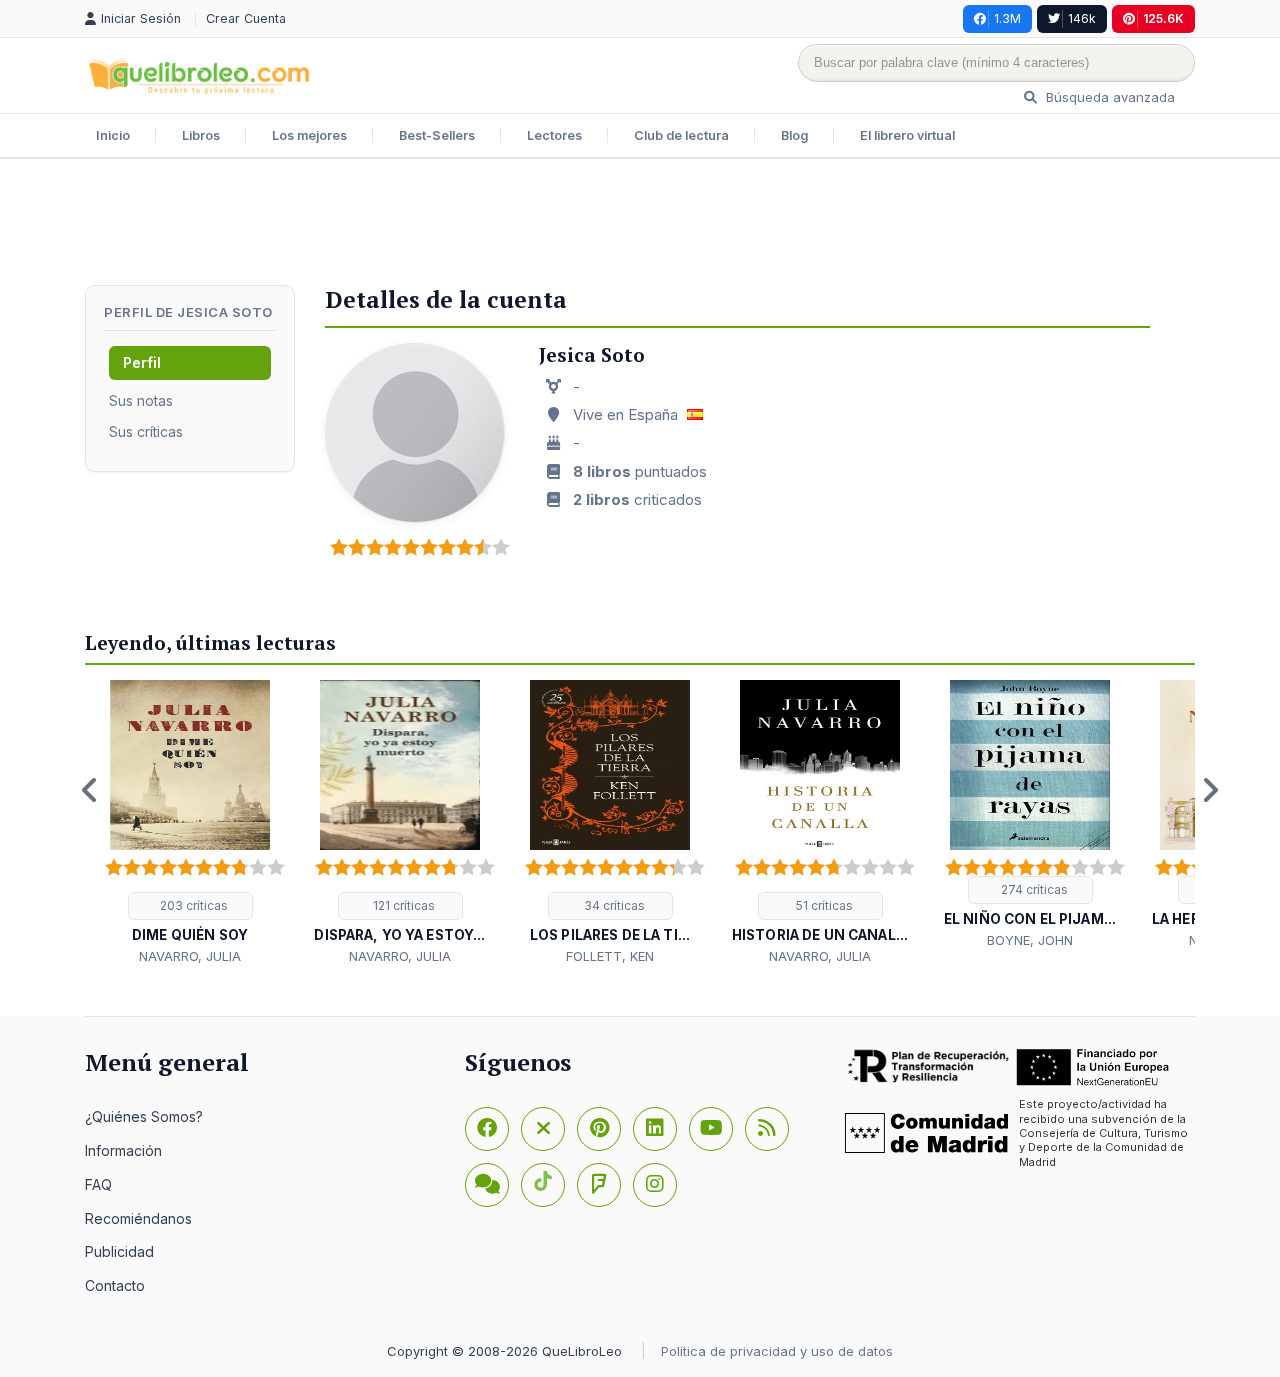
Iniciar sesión (143, 18)
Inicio (113, 135)
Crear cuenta (246, 18)
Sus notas (141, 400)
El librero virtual (907, 135)
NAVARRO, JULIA (190, 956)
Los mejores (309, 135)
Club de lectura (681, 135)
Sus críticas (146, 431)
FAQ (98, 1184)
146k (1082, 18)
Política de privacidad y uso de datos (777, 1351)
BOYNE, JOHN (1030, 940)
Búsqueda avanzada (1108, 97)
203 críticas (192, 905)
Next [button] (1210, 790)
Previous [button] (90, 790)
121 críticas (402, 905)
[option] (190, 823)
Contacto (115, 1285)
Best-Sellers (437, 135)
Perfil (142, 362)
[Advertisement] (640, 224)
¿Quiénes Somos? (144, 1116)
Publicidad (119, 1251)
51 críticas (823, 905)
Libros (201, 135)
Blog (794, 135)
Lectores (554, 135)
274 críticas (1033, 889)
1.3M (1007, 18)
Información (123, 1150)
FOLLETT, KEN (610, 956)
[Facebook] (487, 1129)
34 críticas (613, 905)
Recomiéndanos (138, 1218)
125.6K (1163, 18)
